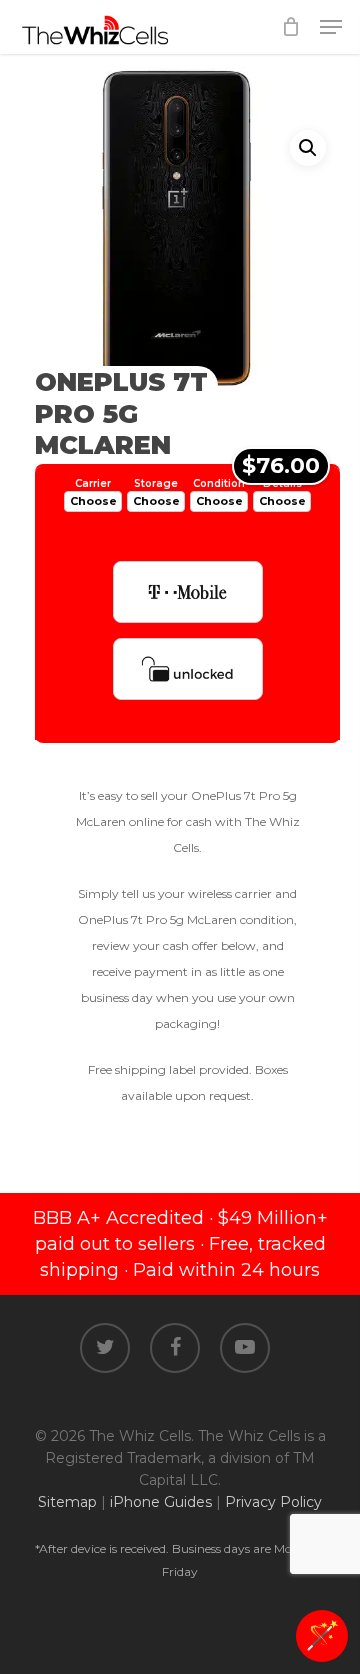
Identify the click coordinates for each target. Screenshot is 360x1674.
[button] (308, 148)
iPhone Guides (161, 1502)
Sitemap (67, 1502)
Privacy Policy (273, 1502)
